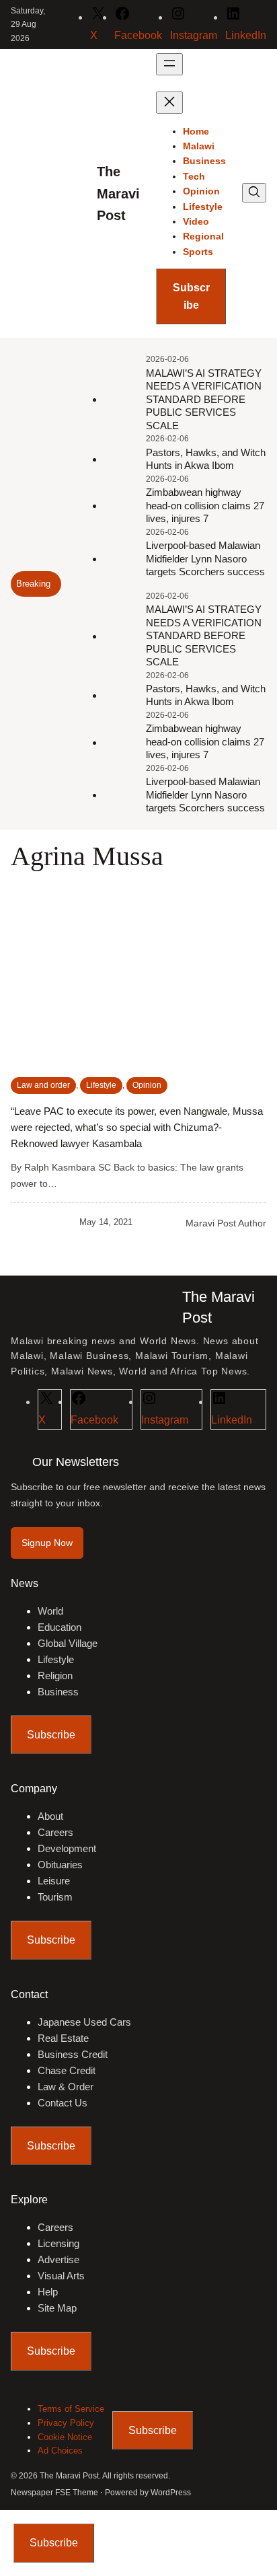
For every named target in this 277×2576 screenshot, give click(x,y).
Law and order (43, 1085)
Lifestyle (101, 1085)
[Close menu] (169, 103)
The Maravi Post (118, 193)
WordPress (171, 2493)
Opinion (147, 1085)
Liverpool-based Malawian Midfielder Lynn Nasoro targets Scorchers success (205, 558)
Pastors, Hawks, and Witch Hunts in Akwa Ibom (206, 459)
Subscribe (191, 296)
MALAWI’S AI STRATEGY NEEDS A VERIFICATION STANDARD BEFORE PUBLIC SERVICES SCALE (204, 399)
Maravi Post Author (226, 1223)
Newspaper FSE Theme (54, 2493)
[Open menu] (169, 64)
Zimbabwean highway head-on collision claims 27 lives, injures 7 (205, 505)
